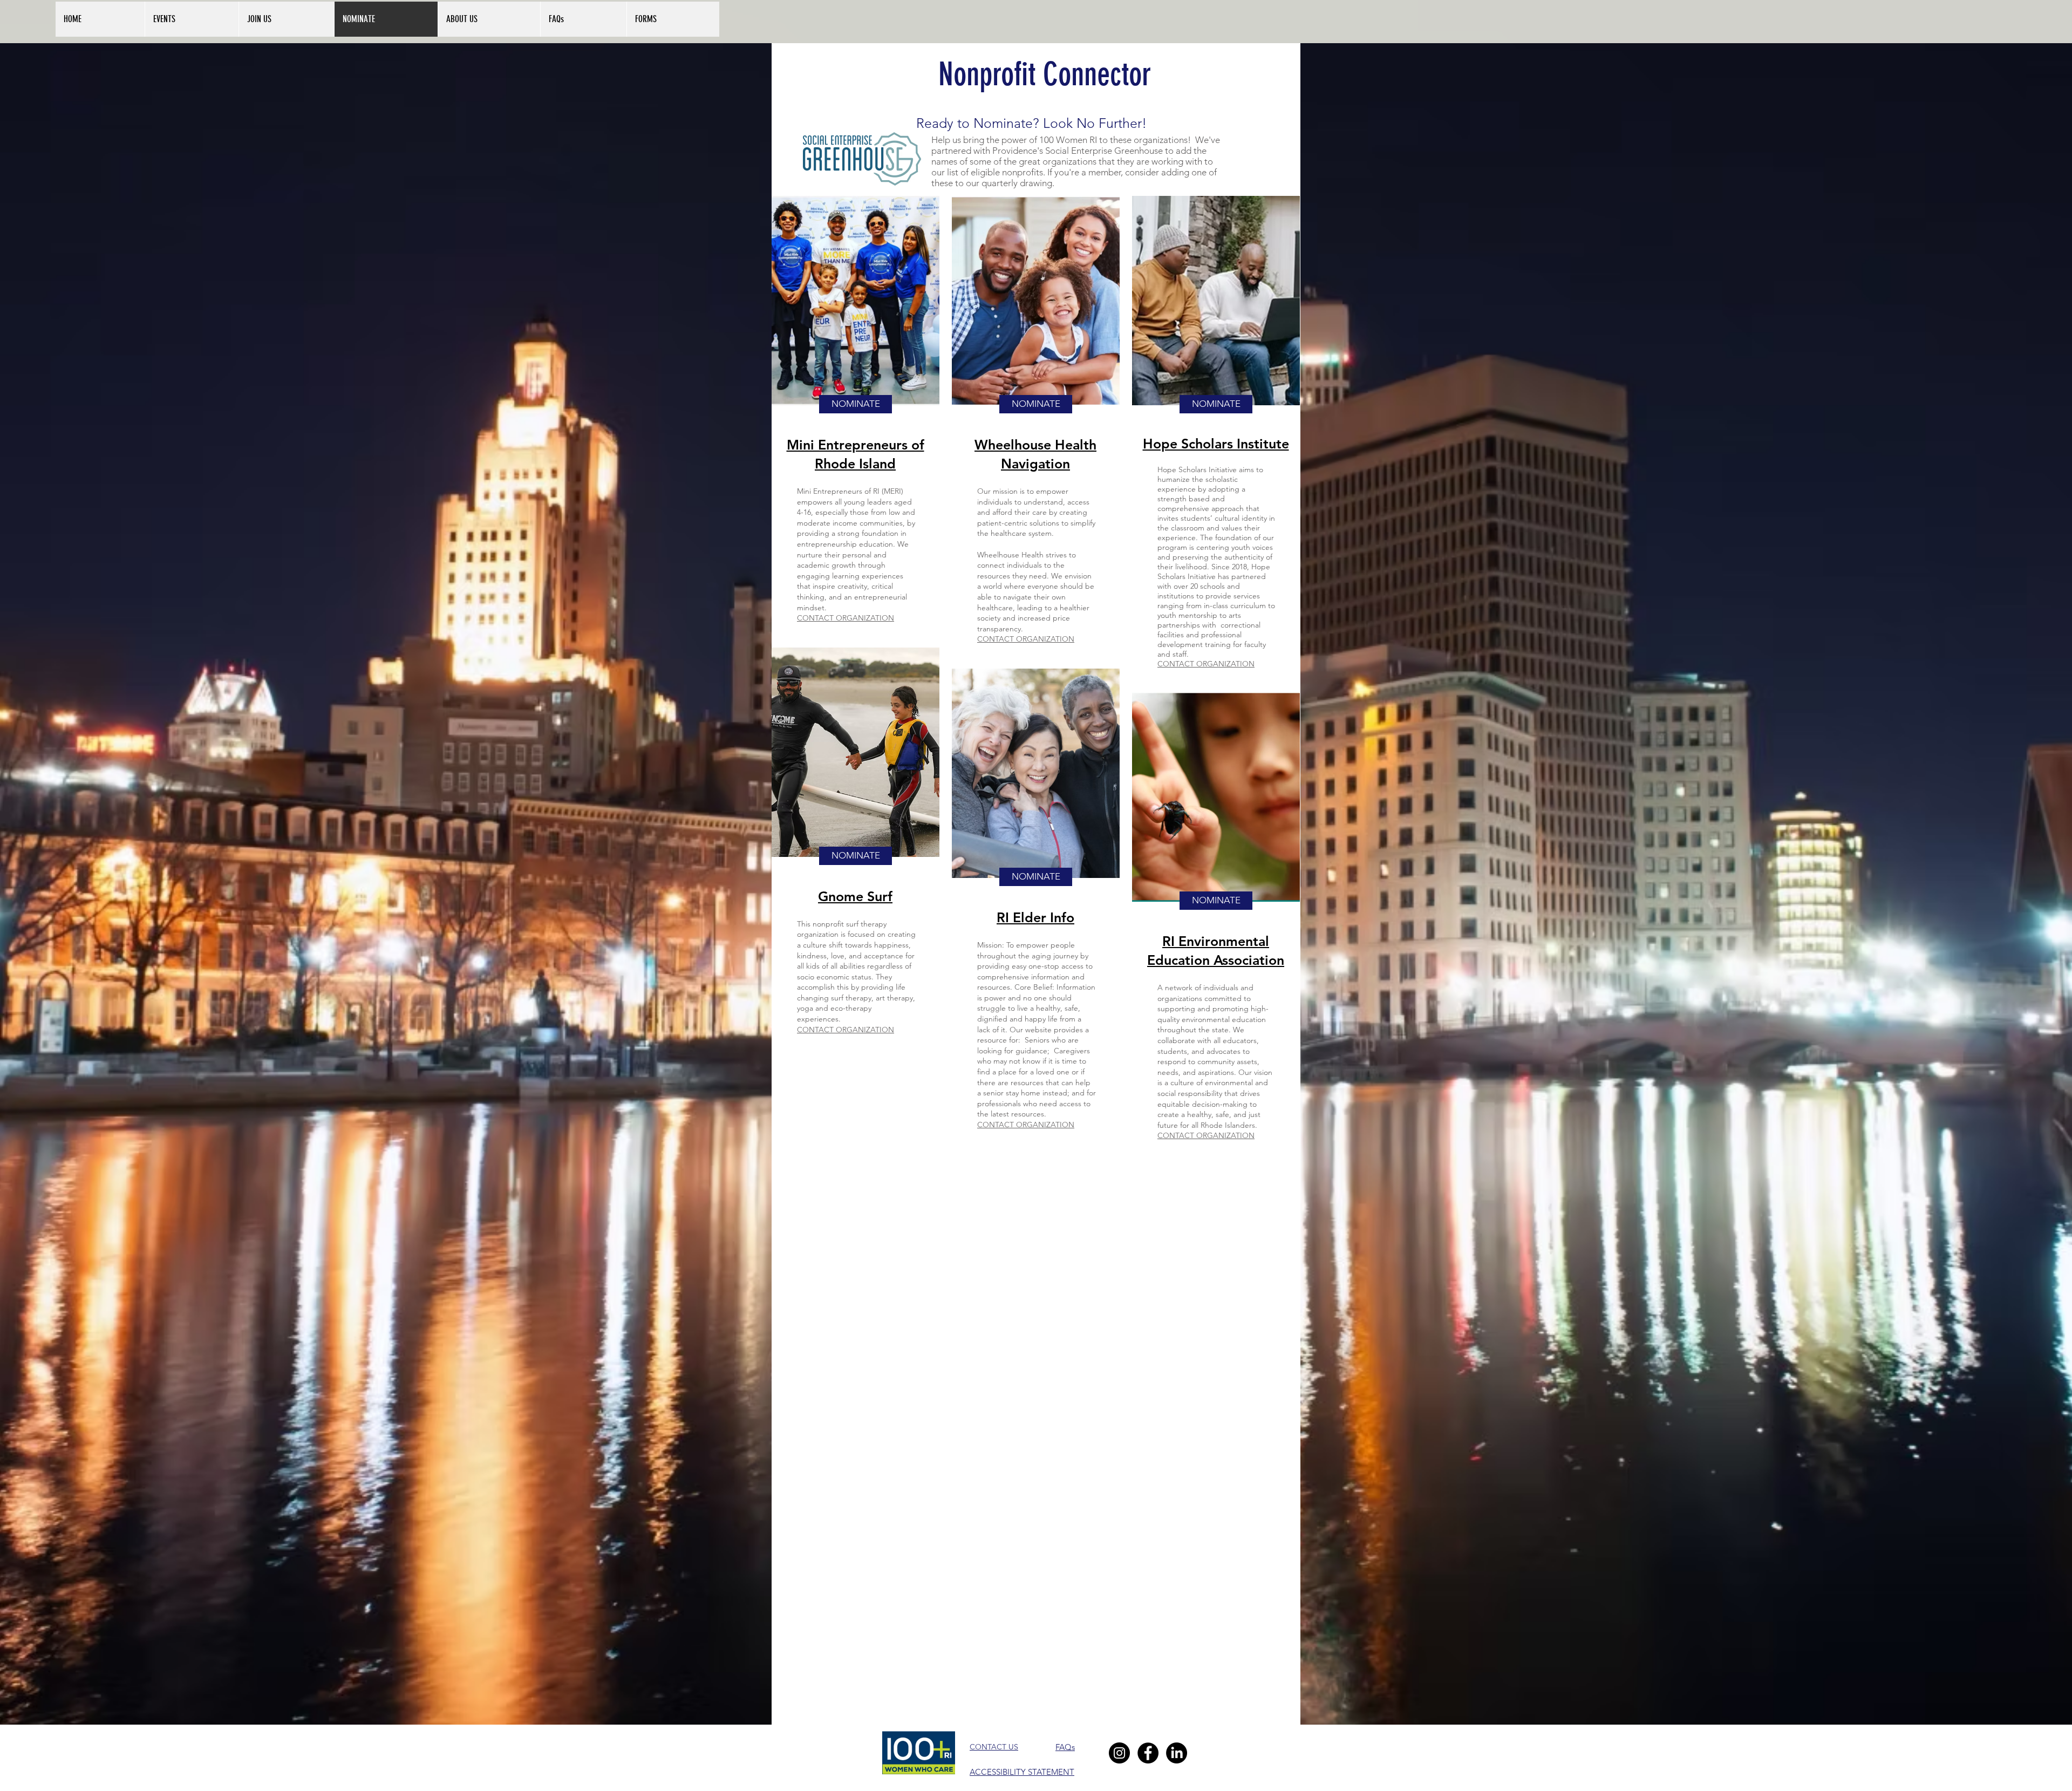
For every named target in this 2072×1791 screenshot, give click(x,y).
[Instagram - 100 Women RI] (1119, 1753)
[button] (489, 19)
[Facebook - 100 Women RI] (1148, 1753)
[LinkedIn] (1177, 1753)
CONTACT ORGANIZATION (846, 618)
